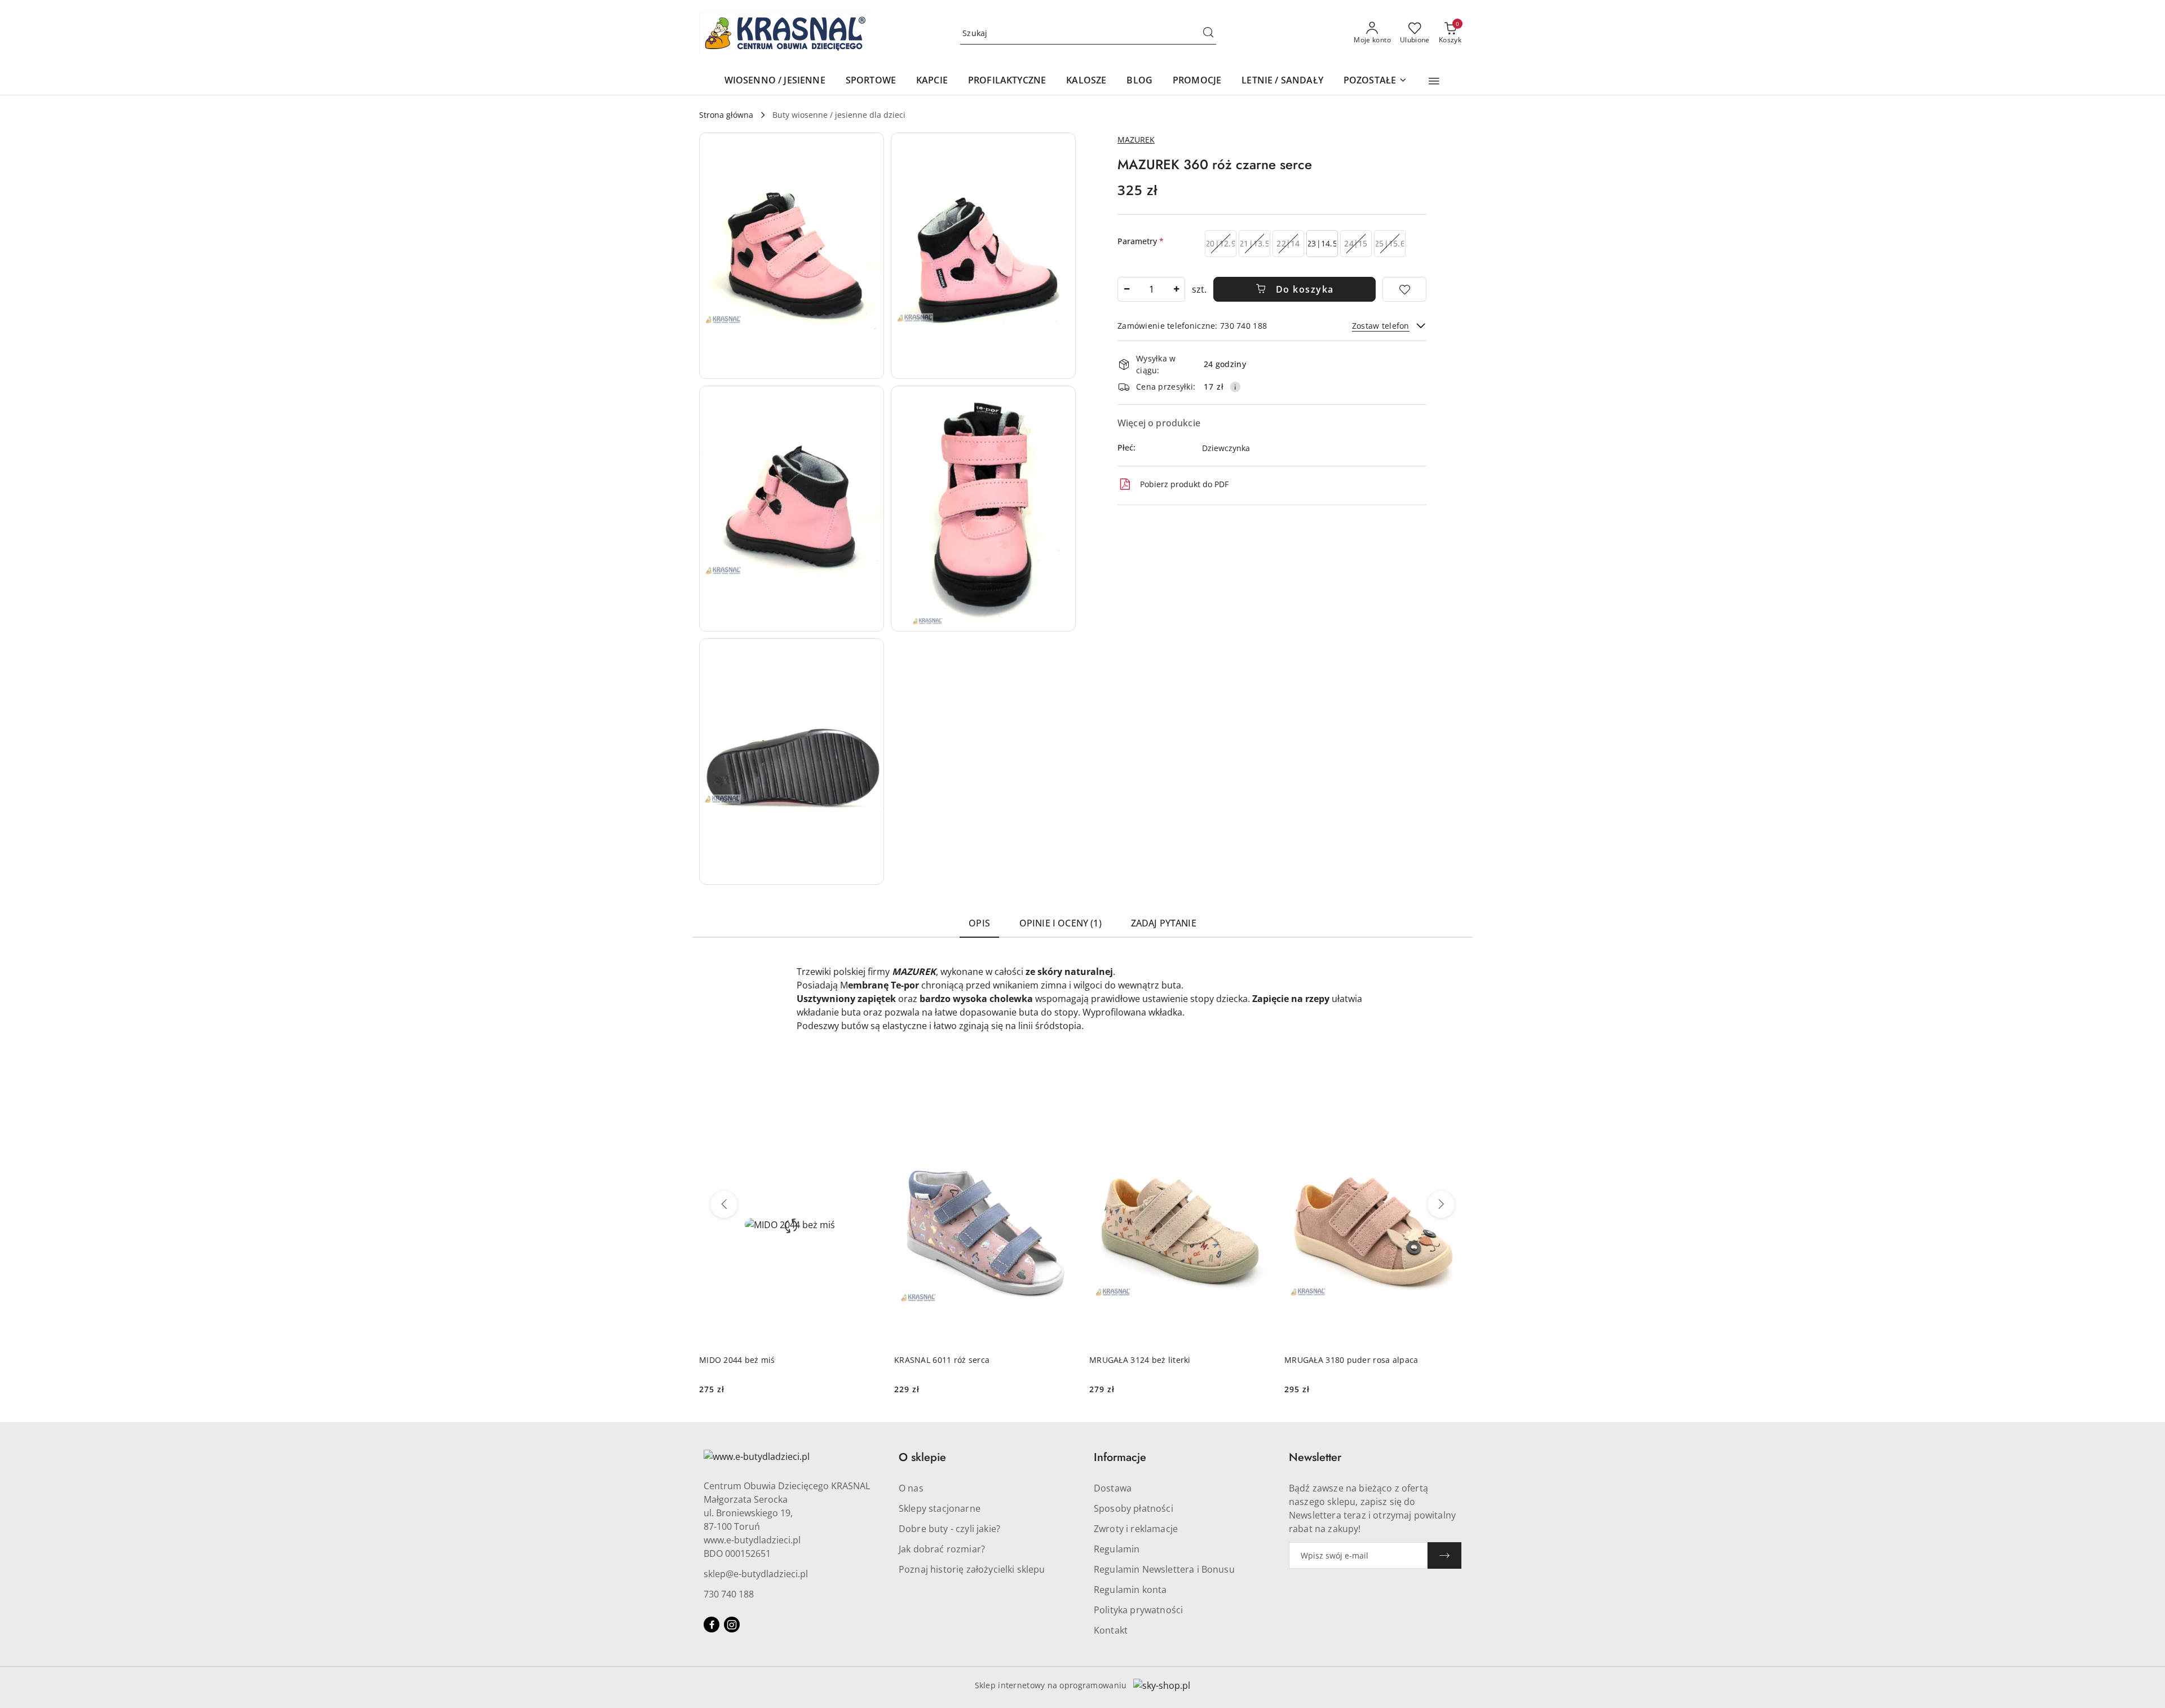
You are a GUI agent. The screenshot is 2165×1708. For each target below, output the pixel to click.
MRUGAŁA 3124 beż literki (1140, 1360)
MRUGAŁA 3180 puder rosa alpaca (1351, 1360)
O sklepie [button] (922, 1457)
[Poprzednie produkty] (724, 1204)
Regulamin (1117, 1549)
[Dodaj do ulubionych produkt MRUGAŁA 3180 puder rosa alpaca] (1453, 1117)
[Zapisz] (1444, 1555)
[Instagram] (732, 1625)
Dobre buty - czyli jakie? (949, 1529)
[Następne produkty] (1441, 1204)
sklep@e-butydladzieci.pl (756, 1574)
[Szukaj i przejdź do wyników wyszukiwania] (1208, 33)
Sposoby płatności (1134, 1508)
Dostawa (1113, 1488)
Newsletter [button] (1315, 1457)
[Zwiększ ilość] (1176, 289)
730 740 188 (729, 1594)
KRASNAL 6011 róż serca (942, 1360)
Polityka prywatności (1138, 1610)
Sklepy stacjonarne (940, 1508)
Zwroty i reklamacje (1136, 1529)
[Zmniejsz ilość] (1126, 289)
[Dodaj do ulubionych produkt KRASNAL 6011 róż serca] (1063, 1117)
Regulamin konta (1130, 1590)
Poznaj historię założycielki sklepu (972, 1569)
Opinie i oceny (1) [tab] (1061, 923)
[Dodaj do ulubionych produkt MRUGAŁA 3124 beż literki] (1258, 1117)
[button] (1434, 81)
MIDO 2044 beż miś (737, 1360)
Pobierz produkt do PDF (1184, 484)
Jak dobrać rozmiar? (942, 1549)
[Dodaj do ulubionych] (1404, 289)
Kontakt (1111, 1630)
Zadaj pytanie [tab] (1164, 923)
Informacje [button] (1120, 1457)
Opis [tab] (979, 923)
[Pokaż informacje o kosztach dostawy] (1235, 387)
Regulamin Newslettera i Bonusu (1164, 1569)
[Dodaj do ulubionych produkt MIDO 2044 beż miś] (868, 1117)
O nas (911, 1488)
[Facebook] (712, 1625)
